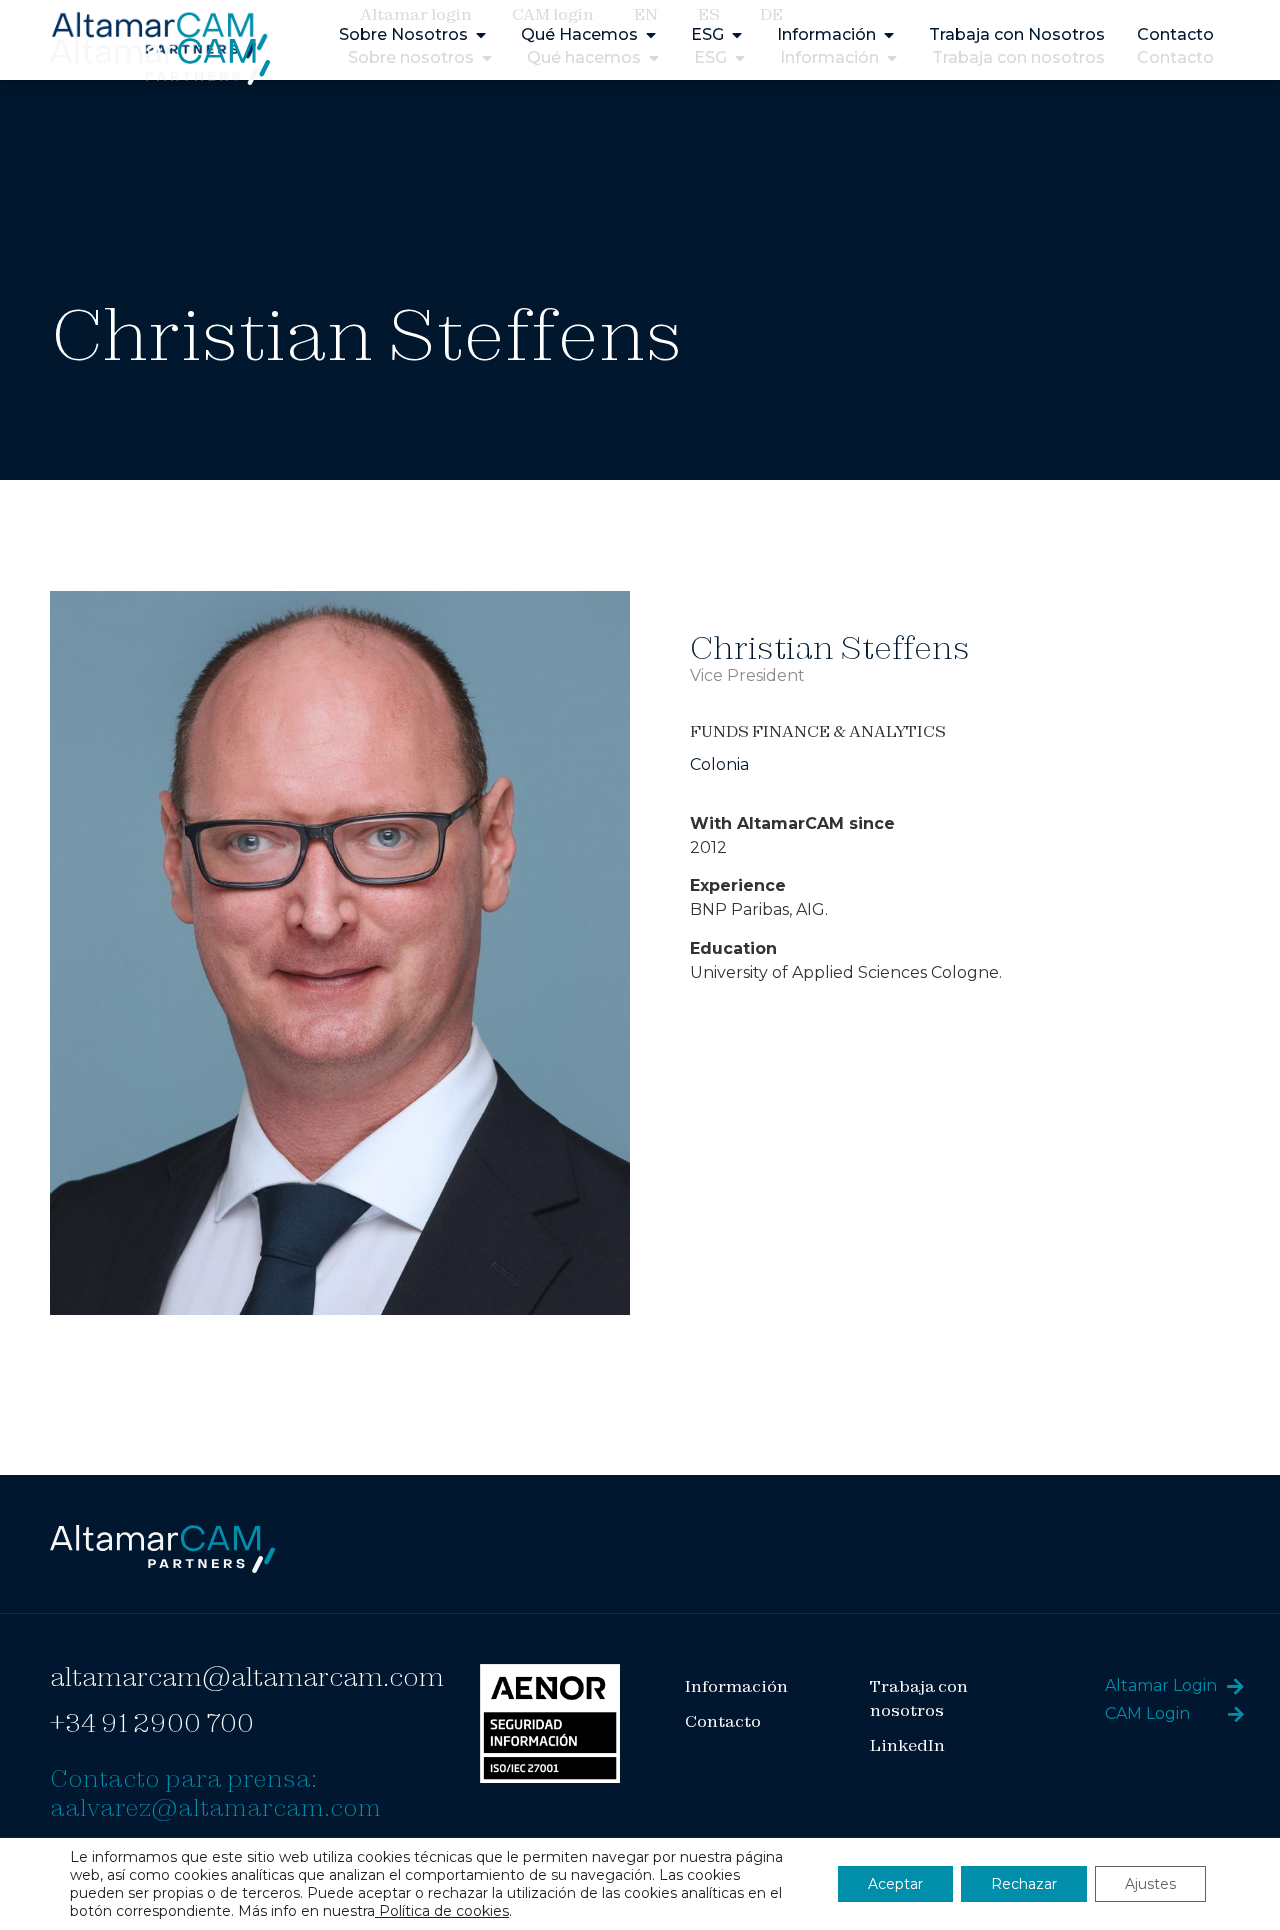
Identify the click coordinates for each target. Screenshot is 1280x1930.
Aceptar (895, 1884)
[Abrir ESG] (740, 58)
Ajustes (1150, 1884)
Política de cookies (442, 1911)
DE (771, 14)
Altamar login (416, 14)
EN (646, 14)
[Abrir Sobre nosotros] (487, 58)
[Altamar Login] (1235, 1686)
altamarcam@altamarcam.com (247, 1676)
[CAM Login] (1236, 1714)
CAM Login (1147, 1713)
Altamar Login (1161, 1685)
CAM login (553, 14)
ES (709, 14)
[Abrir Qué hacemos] (654, 58)
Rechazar (1024, 1884)
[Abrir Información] (892, 58)
